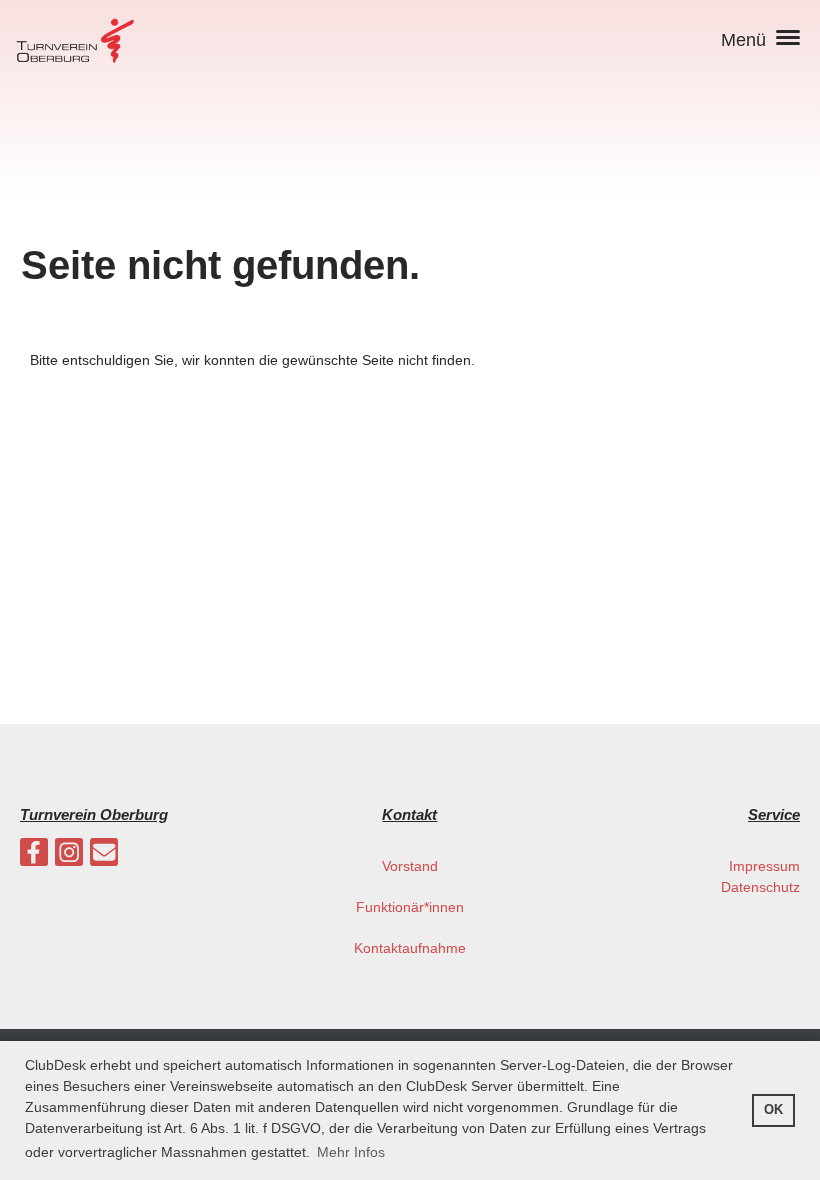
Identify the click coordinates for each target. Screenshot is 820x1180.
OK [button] (773, 1110)
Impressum (764, 866)
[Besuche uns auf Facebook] (34, 856)
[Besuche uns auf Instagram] (69, 856)
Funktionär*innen (410, 907)
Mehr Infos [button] (351, 1152)
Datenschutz (760, 887)
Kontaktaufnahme (410, 948)
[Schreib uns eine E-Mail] (104, 856)
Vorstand (410, 866)
